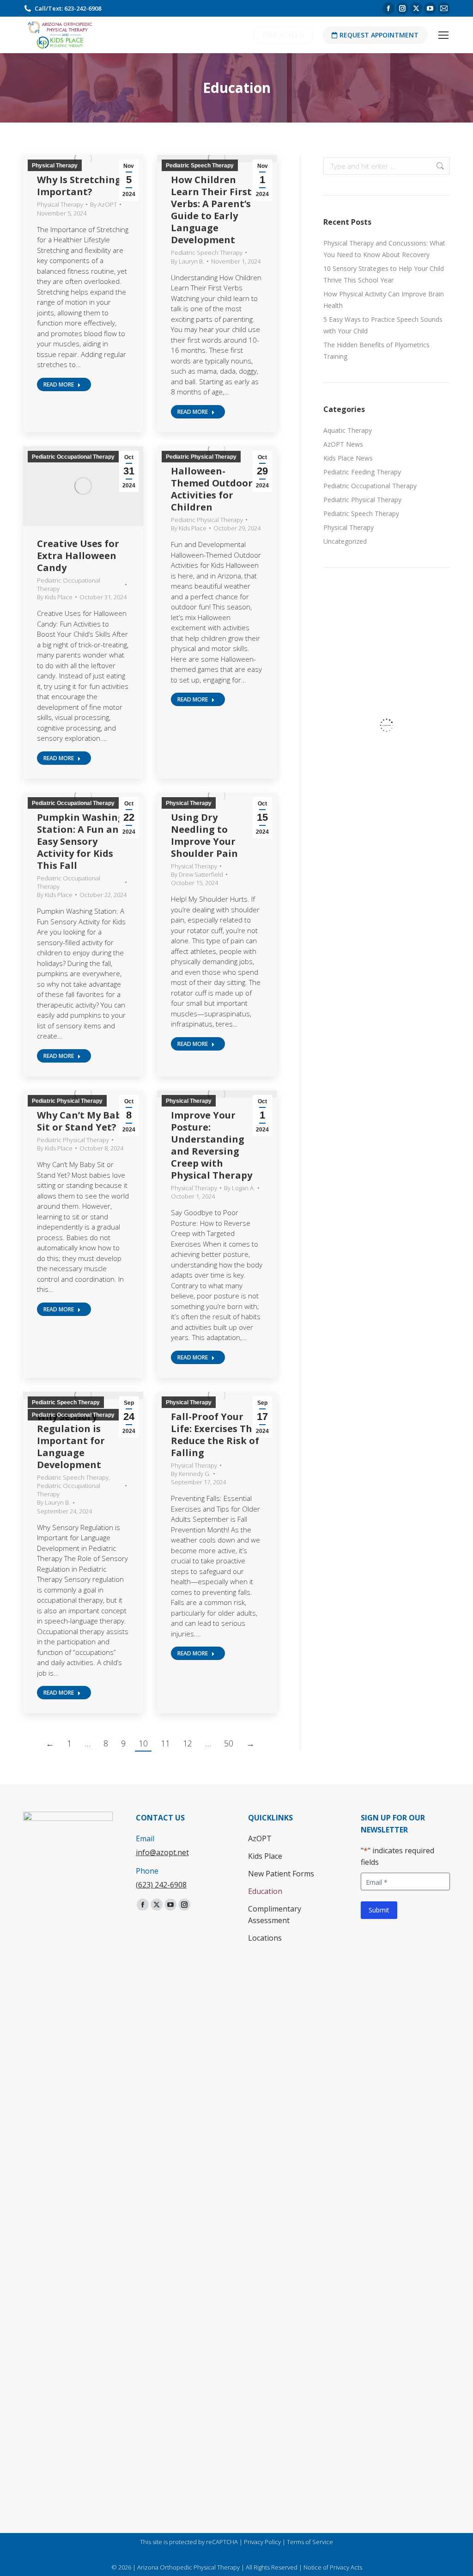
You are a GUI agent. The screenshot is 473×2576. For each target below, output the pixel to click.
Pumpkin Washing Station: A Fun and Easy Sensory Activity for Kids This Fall (81, 841)
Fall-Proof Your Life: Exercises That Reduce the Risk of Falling (217, 1435)
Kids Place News (348, 458)
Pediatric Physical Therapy (201, 457)
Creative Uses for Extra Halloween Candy (78, 556)
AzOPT (260, 1838)
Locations (265, 1938)
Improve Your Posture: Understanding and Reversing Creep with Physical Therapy (212, 1145)
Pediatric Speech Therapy (200, 166)
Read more (59, 384)
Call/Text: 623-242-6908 (68, 8)
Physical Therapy (55, 166)
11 (165, 1743)
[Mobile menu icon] (443, 35)
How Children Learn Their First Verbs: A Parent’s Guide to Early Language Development (211, 210)
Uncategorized (345, 541)
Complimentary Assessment (275, 1915)
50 (229, 1743)
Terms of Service (310, 2542)
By (103, 204)
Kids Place (265, 1856)
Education (265, 1891)
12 (188, 1743)
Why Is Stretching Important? (79, 186)
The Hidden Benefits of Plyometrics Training (376, 350)
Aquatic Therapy (348, 430)
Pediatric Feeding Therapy (362, 472)
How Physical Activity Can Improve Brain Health (384, 300)
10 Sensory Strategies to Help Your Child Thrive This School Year (384, 274)
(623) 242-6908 (161, 1885)
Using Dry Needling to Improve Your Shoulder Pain (204, 835)
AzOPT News (343, 444)
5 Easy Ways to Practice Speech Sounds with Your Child (383, 325)
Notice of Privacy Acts (333, 2567)
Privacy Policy (262, 2542)
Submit (379, 1910)
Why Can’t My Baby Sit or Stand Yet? (82, 1121)
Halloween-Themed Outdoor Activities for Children (212, 489)
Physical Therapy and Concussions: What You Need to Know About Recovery (384, 249)
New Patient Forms (281, 1874)
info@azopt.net (162, 1852)
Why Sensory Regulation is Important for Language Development (71, 1441)
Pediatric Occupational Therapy (73, 457)
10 (143, 1743)
